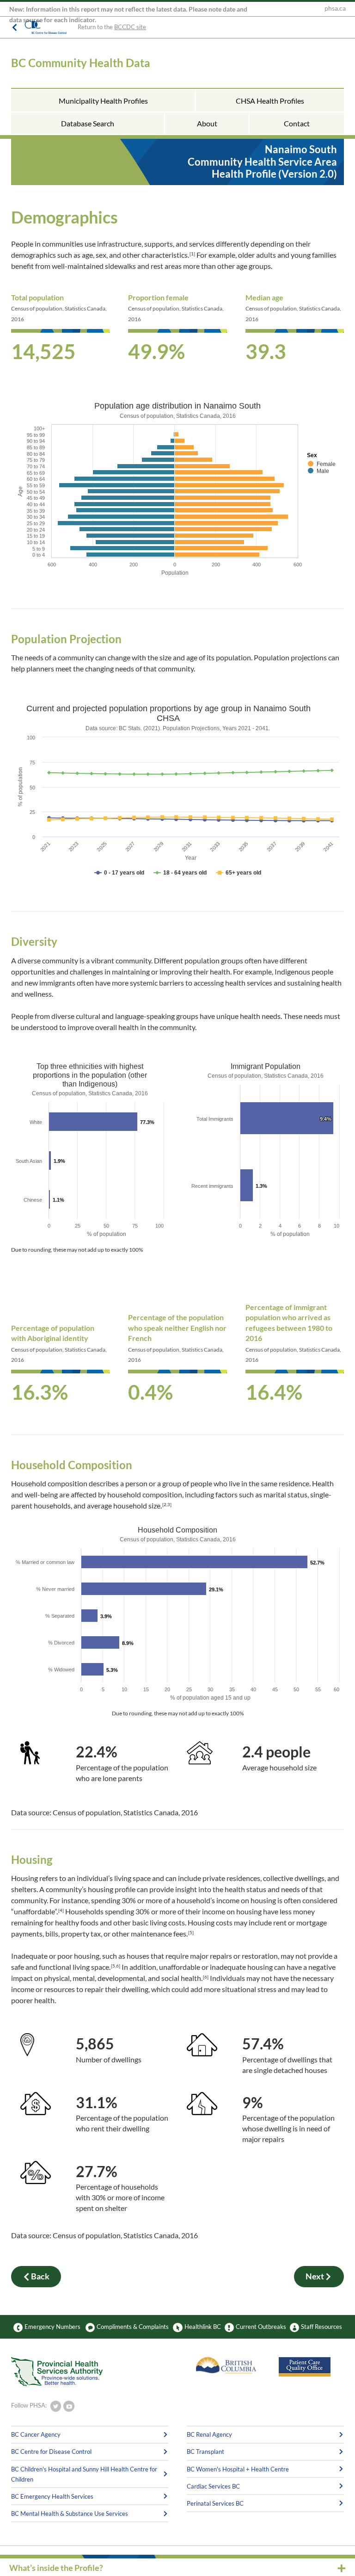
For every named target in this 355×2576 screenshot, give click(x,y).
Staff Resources (321, 2327)
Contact (297, 123)
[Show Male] (318, 471)
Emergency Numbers (52, 2327)
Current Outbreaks (261, 2327)
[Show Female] (322, 464)
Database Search (88, 123)
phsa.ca (335, 8)
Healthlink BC (203, 2327)
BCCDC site (130, 27)
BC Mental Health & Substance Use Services (70, 2514)
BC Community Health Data (81, 63)
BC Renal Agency (209, 2434)
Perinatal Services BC (215, 2503)
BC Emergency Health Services (52, 2496)
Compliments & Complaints (133, 2327)
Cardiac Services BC (213, 2486)
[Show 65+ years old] (239, 873)
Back (40, 2276)
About (207, 123)
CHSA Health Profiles (270, 101)
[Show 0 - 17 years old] (119, 873)
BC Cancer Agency (36, 2434)
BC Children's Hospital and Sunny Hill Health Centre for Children (84, 2474)
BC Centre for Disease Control (51, 2452)
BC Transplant (205, 2452)
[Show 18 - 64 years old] (180, 873)
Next (315, 2276)
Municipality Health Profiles (103, 101)
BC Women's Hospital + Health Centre (238, 2469)
